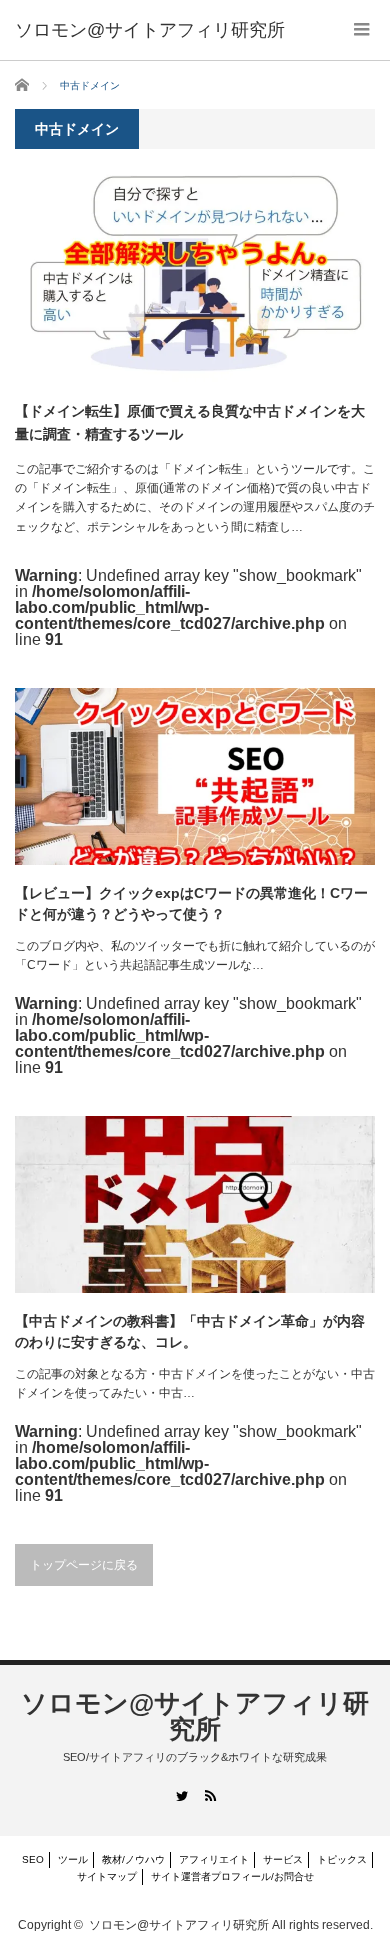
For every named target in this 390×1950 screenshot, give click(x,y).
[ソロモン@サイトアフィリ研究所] (150, 30)
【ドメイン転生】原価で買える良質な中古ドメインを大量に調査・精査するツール (190, 422)
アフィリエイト (214, 1859)
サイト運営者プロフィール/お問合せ (232, 1876)
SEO (33, 1859)
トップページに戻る (84, 1565)
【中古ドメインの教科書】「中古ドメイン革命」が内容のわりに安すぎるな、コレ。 (190, 1331)
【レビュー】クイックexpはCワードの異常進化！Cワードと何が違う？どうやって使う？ (191, 903)
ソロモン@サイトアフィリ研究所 (195, 1716)
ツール (73, 1859)
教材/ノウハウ (133, 1859)
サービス (283, 1859)
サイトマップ (107, 1876)
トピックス (342, 1859)
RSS (209, 1795)
